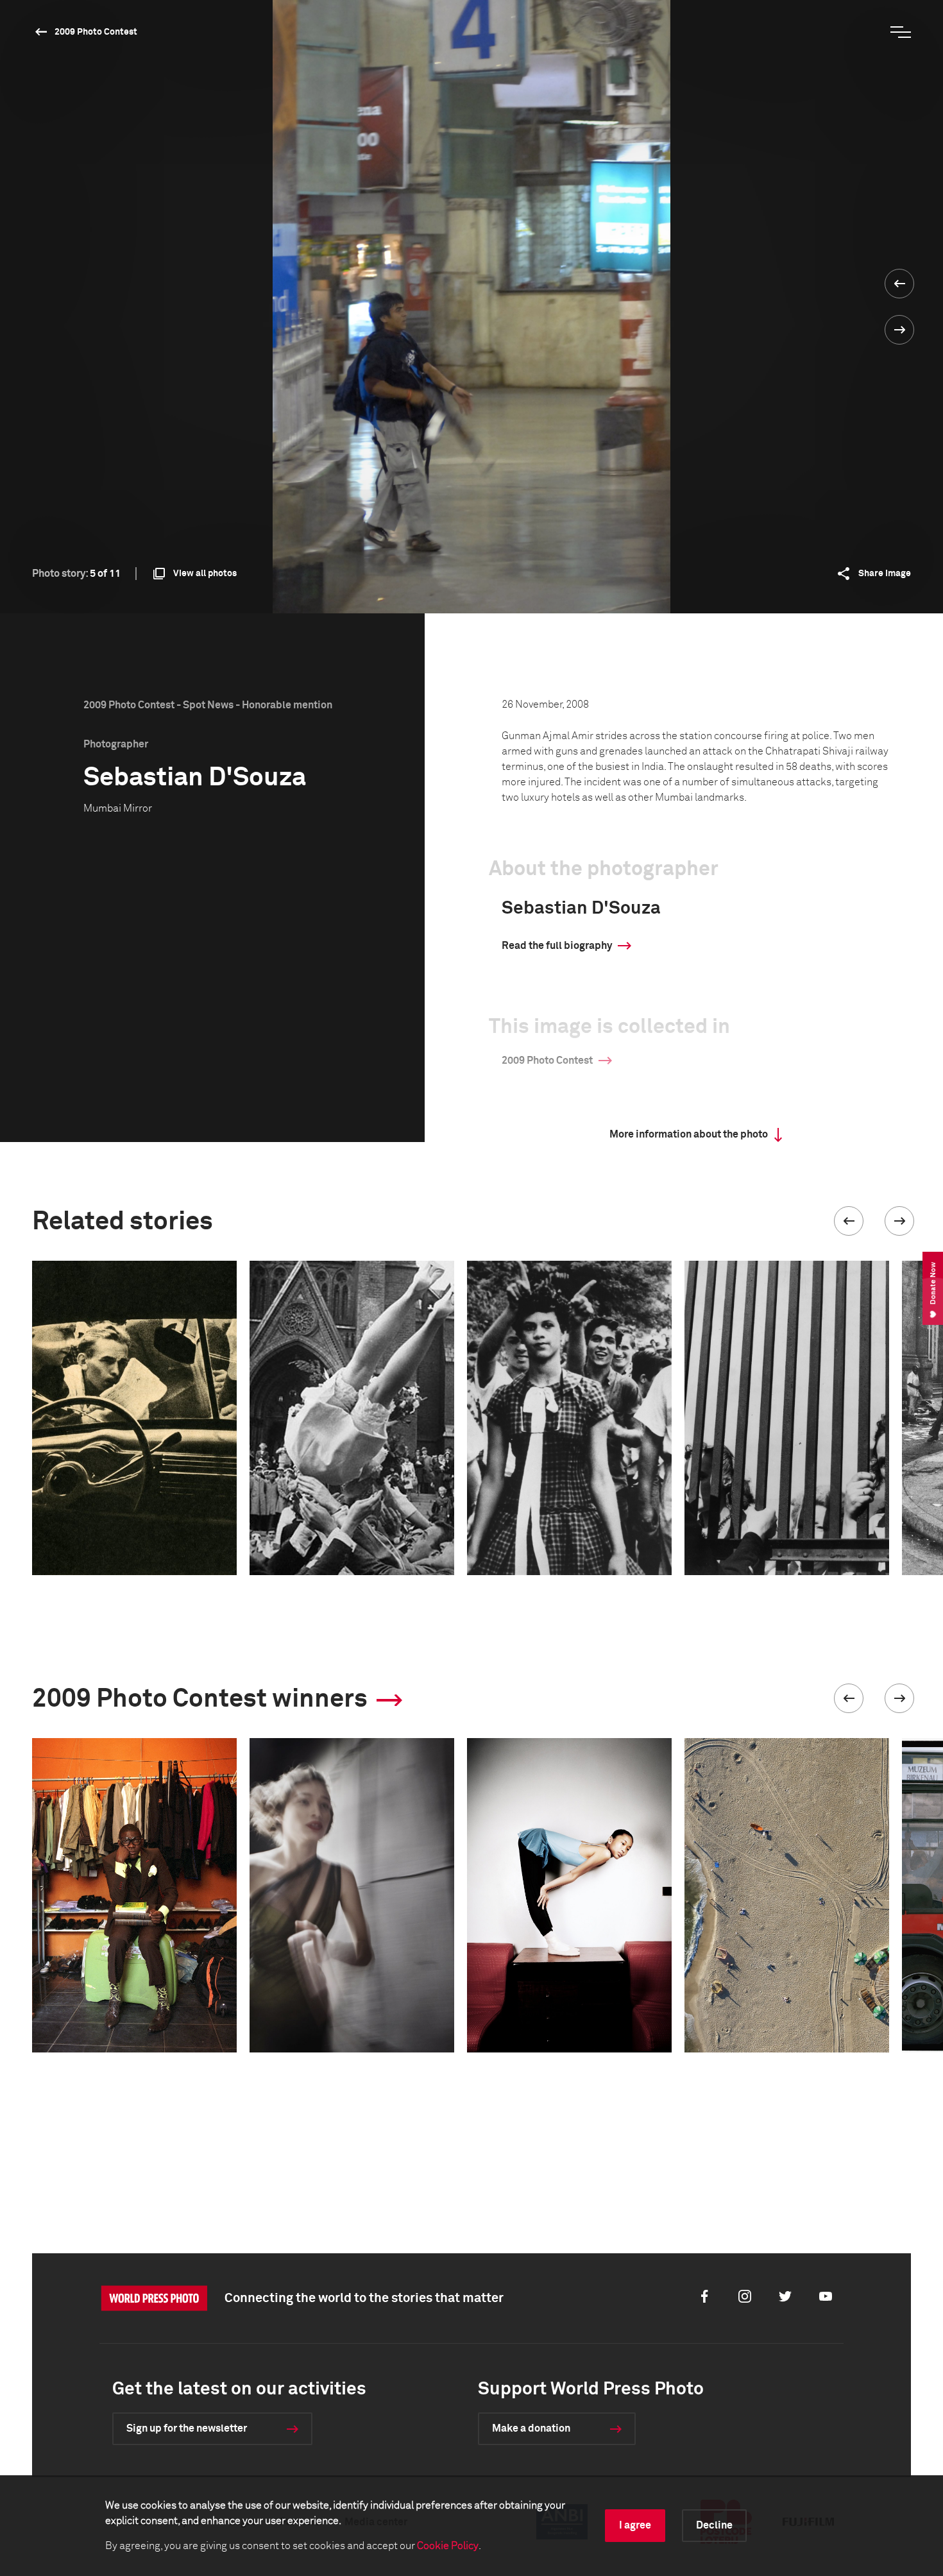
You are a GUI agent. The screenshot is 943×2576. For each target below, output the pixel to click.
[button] (849, 1221)
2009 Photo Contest (96, 32)
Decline (714, 2525)
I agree (635, 2525)
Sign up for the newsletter (187, 2428)
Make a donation (531, 2428)
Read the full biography (557, 946)
